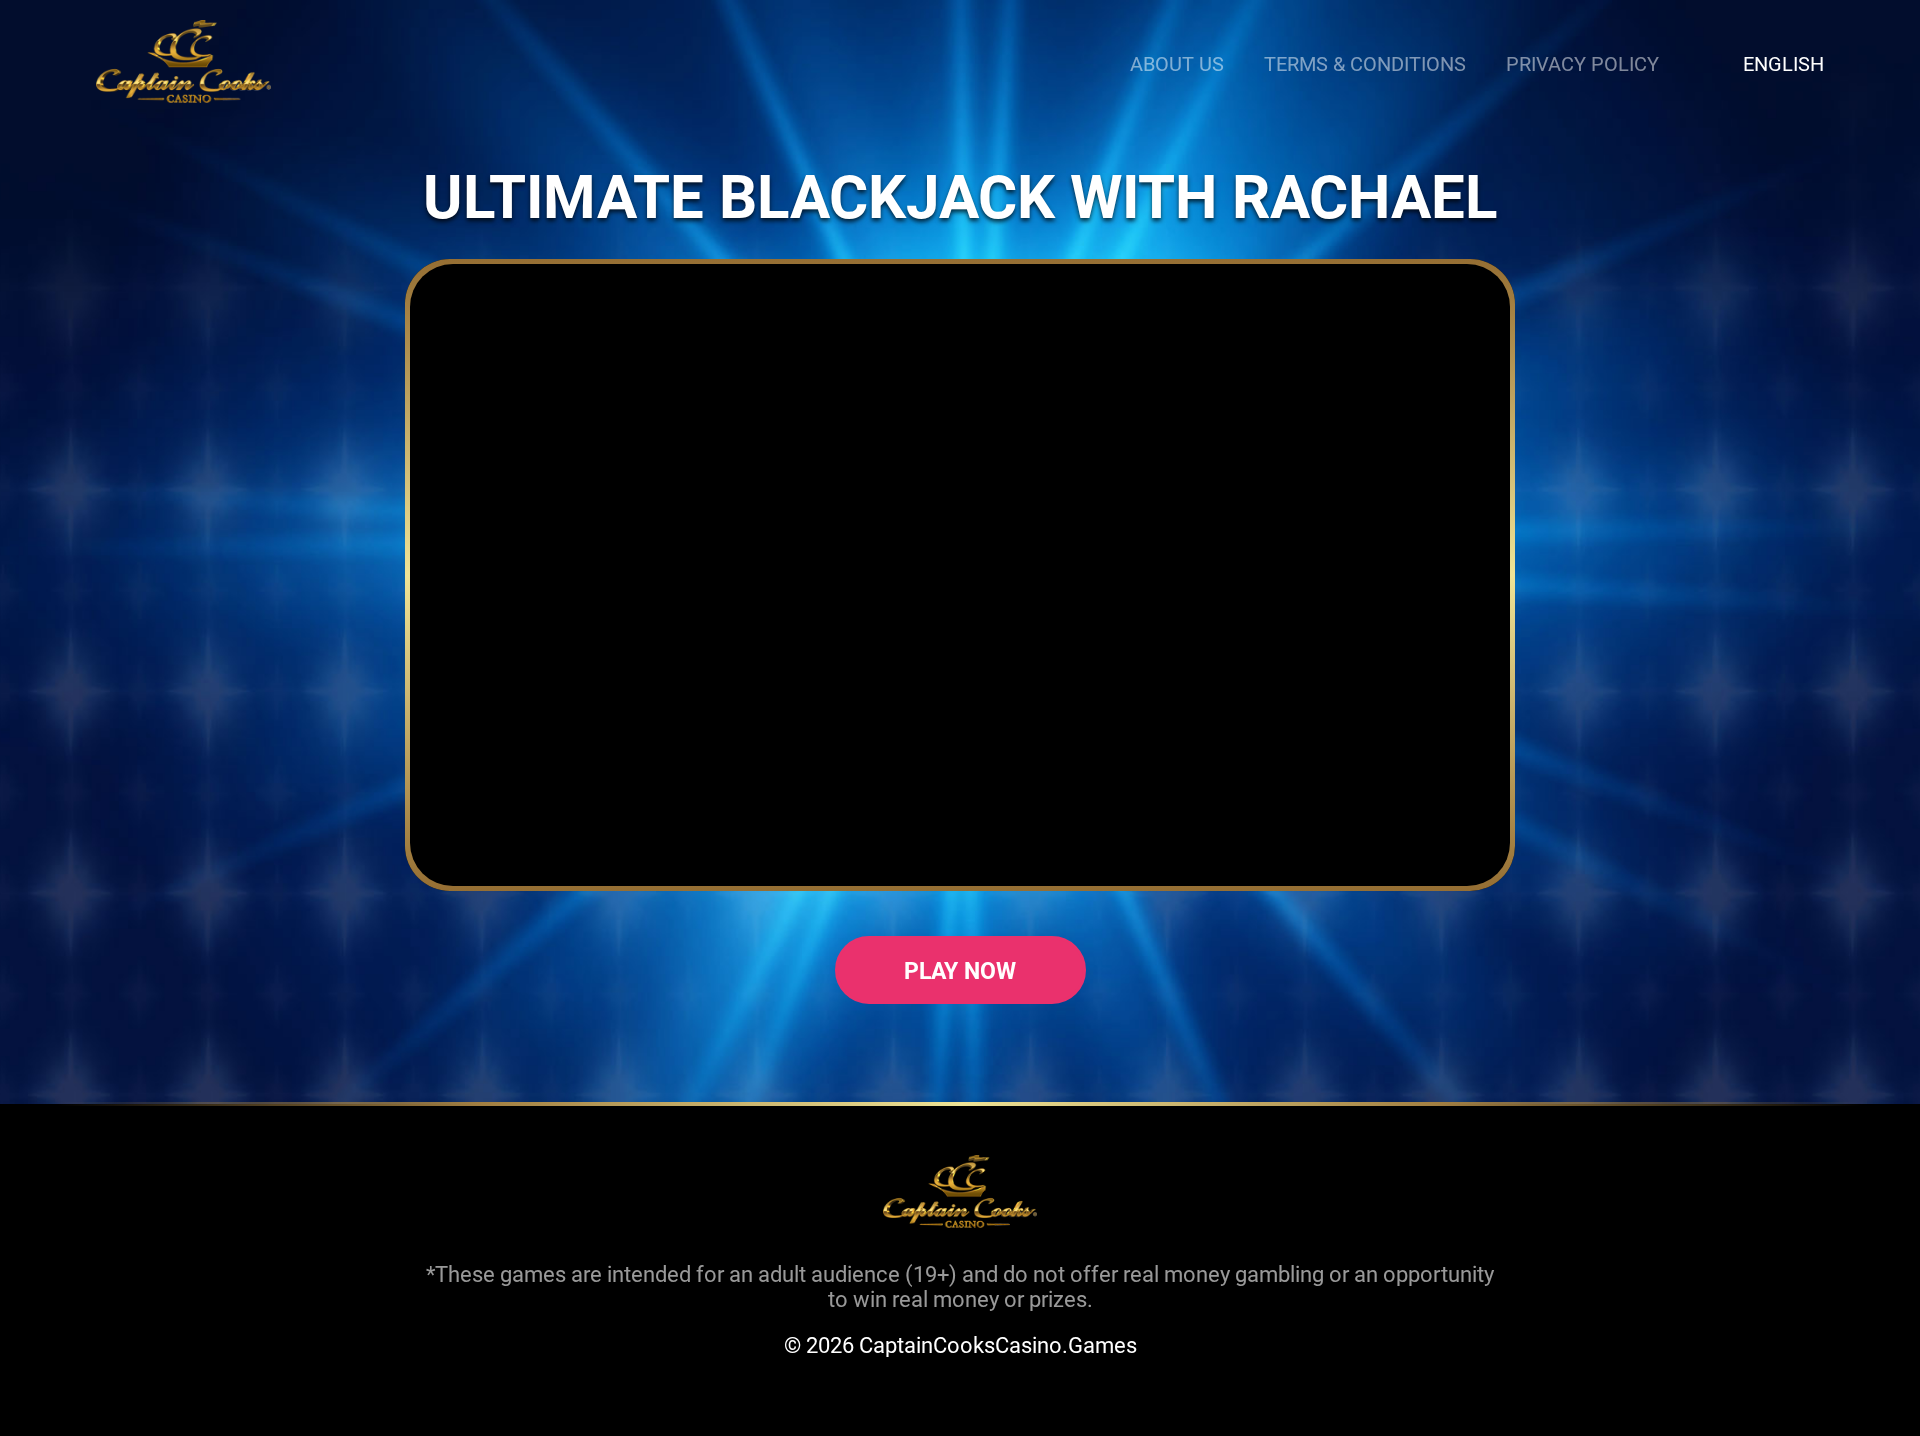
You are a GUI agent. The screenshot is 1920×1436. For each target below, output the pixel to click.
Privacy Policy (1582, 63)
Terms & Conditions (1365, 63)
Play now (959, 970)
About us (1177, 63)
